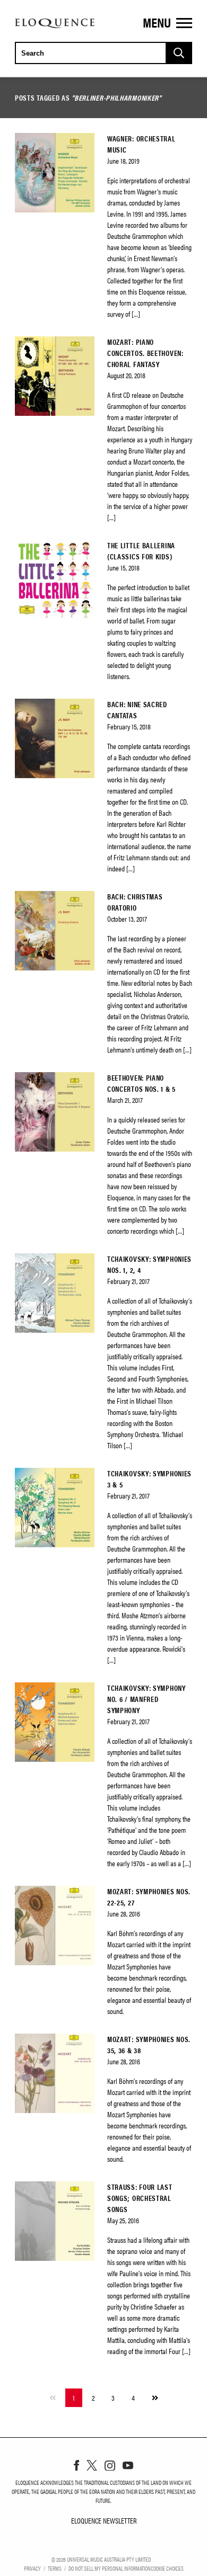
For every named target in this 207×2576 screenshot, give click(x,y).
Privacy (32, 2568)
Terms (55, 2568)
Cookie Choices (167, 2568)
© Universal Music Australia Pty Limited (101, 2559)
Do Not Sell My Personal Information (110, 2568)
